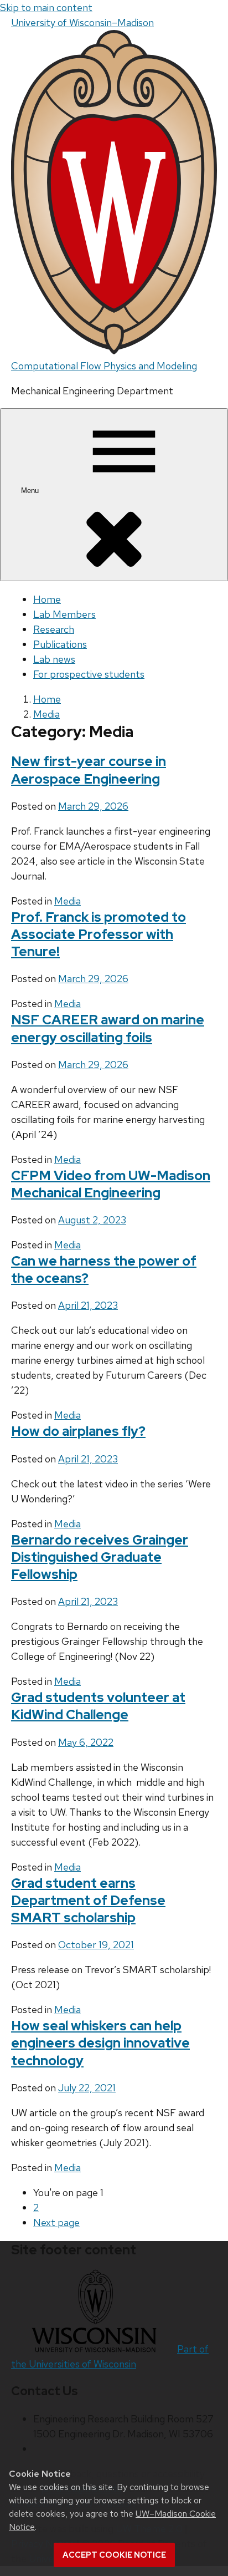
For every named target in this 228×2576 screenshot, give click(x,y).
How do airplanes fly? (78, 1431)
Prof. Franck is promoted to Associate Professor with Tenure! (99, 934)
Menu (31, 491)
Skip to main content (46, 7)
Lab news (54, 659)
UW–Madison (82, 22)
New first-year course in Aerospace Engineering (89, 770)
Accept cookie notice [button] (114, 2555)
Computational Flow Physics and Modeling (104, 366)
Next (56, 2222)
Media (68, 901)
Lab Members (64, 614)
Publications (60, 644)
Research (54, 629)
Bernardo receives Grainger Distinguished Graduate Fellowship (100, 1557)
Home (47, 599)
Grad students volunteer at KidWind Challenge (98, 1706)
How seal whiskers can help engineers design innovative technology (100, 2043)
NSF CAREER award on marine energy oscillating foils (108, 1028)
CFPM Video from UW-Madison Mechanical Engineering (111, 1184)
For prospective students (89, 674)
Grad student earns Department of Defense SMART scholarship (88, 1900)
